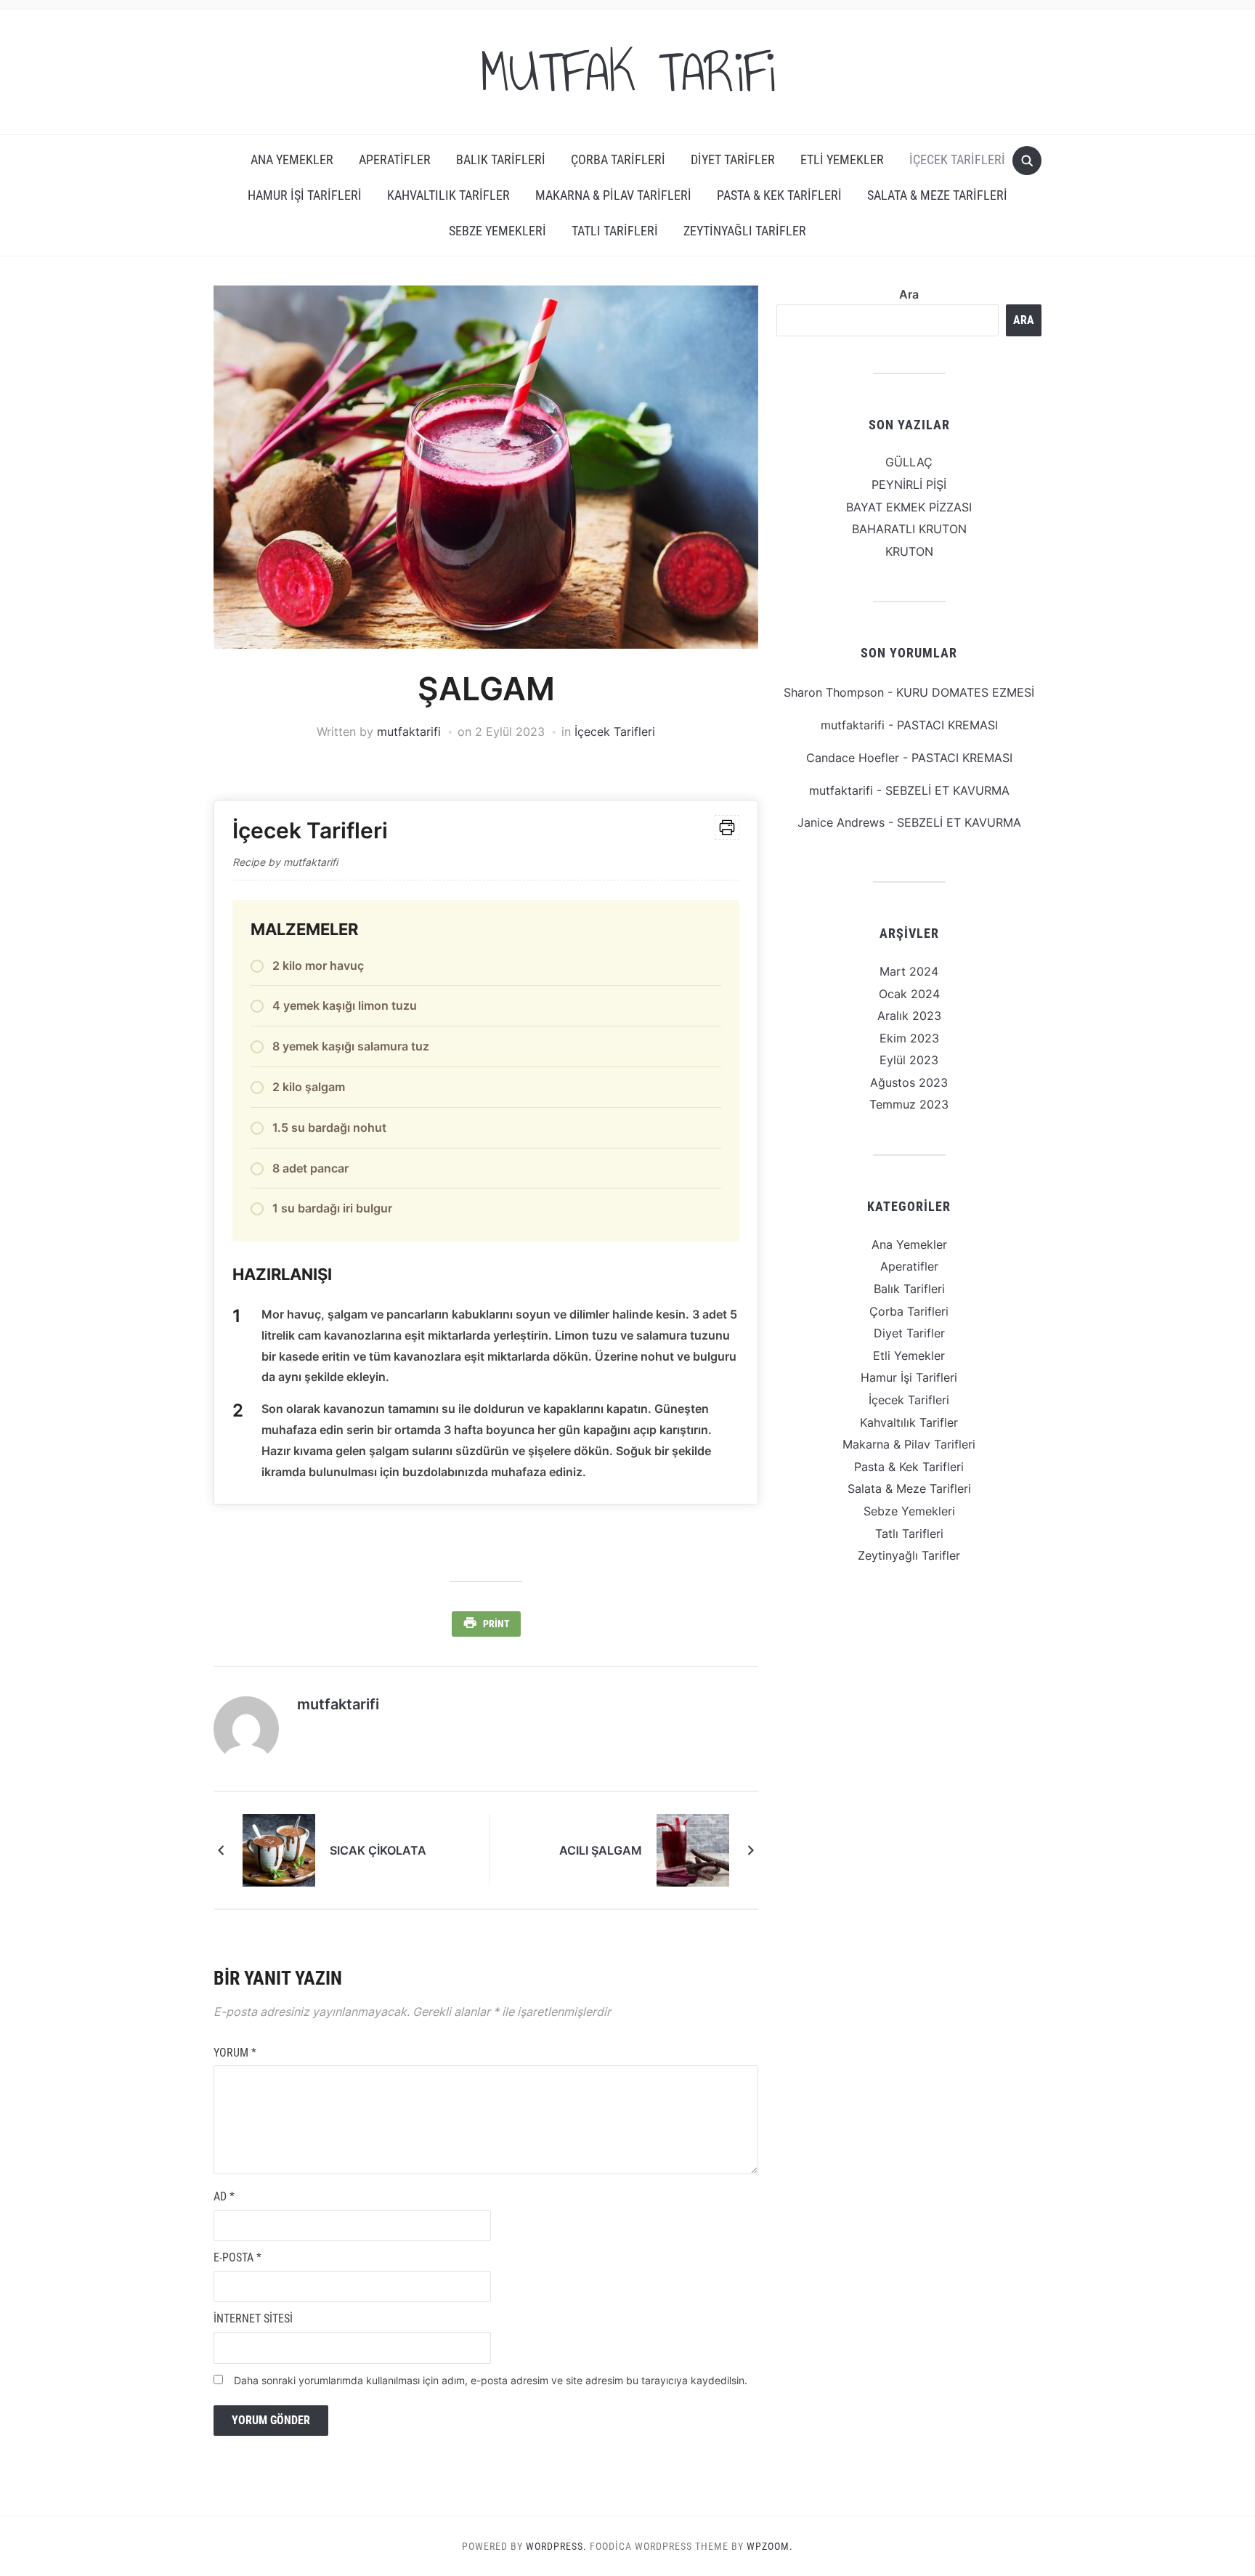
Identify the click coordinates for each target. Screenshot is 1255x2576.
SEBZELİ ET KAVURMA (947, 790)
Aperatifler (395, 159)
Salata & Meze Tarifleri (937, 195)
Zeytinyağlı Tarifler (745, 231)
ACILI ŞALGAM (601, 1850)
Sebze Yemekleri (497, 231)
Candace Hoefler (853, 758)
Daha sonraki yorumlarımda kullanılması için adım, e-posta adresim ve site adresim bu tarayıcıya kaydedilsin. (491, 2380)
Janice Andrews (841, 822)
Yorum (235, 2053)
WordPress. (556, 2546)
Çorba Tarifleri (618, 159)
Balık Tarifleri (501, 159)
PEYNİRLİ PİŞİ (909, 485)
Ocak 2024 (909, 994)
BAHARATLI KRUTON (909, 529)
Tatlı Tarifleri (615, 231)
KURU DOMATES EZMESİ (965, 692)
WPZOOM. (770, 2546)
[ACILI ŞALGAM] (693, 1849)
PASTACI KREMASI (947, 725)
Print (496, 1624)
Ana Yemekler (292, 159)
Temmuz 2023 (909, 1104)
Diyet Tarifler (733, 159)
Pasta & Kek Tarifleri (779, 195)
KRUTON (909, 551)
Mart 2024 (909, 971)
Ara (909, 294)
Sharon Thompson (834, 692)
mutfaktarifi (409, 732)
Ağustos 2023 (909, 1082)
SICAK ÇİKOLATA (378, 1850)
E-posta (237, 2257)
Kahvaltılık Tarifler (448, 195)
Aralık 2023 (909, 1016)
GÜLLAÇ (909, 462)
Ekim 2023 (909, 1038)
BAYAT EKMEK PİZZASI (909, 507)
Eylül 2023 (909, 1060)
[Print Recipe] (727, 827)
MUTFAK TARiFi (627, 72)
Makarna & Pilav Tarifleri (613, 195)
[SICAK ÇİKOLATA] (279, 1849)
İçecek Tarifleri (957, 159)
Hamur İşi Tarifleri (305, 195)
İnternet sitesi (253, 2318)
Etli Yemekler (842, 159)
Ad (224, 2196)
